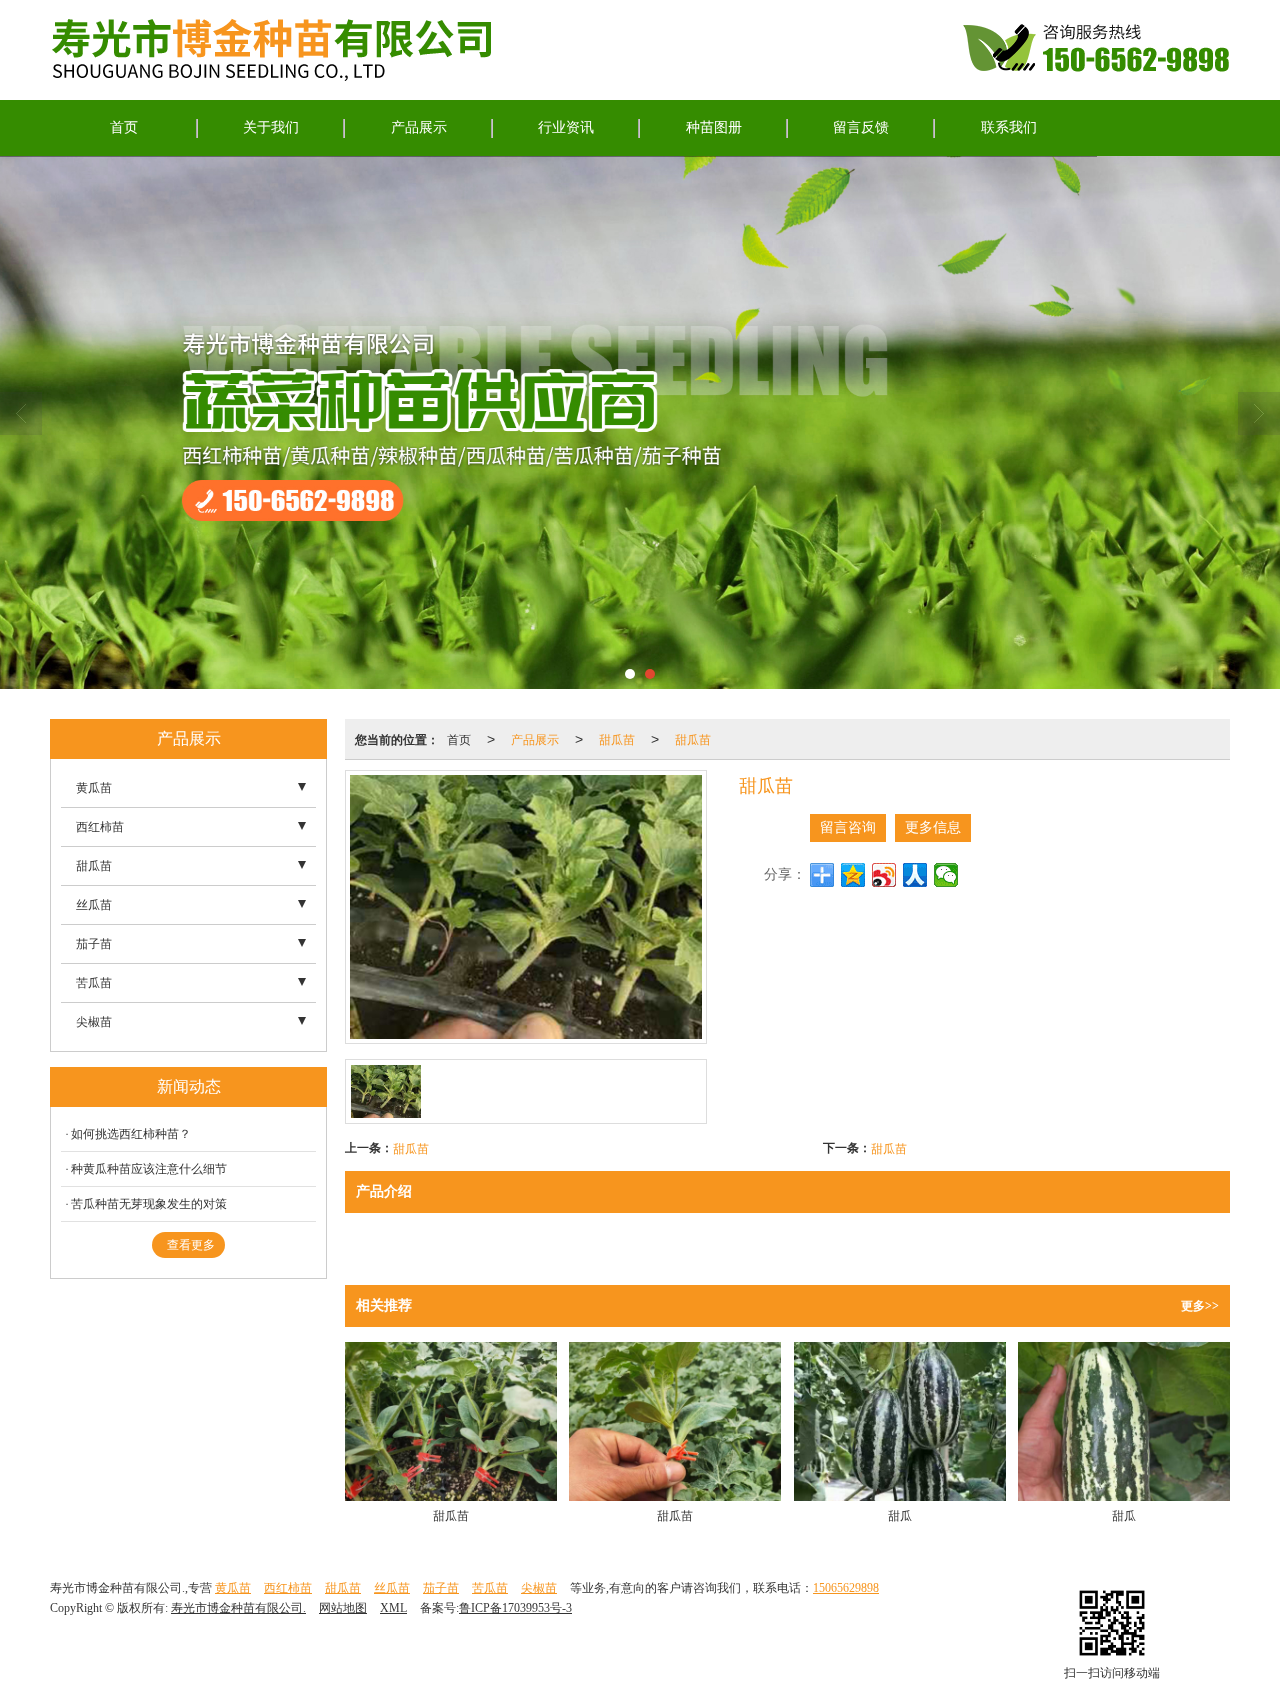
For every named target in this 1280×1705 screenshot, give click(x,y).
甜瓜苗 (617, 738)
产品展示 (419, 127)
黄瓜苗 (94, 788)
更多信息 (933, 827)
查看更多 (191, 1245)
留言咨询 (848, 827)
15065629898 (846, 1588)
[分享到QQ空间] (853, 875)
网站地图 (343, 1608)
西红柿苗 (100, 827)
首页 (124, 127)
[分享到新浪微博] (884, 875)
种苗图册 (714, 127)
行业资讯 (566, 127)
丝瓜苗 (94, 905)
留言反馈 (861, 127)
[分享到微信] (946, 875)
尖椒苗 (94, 1022)
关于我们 (271, 127)
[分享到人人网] (915, 875)
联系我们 (1009, 127)
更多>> (1200, 1306)
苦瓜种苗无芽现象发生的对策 (149, 1204)
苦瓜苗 (94, 983)
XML (393, 1608)
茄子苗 (94, 944)
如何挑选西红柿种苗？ (131, 1134)
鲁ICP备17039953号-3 (515, 1608)
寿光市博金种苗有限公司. (238, 1608)
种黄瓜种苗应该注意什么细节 (149, 1169)
